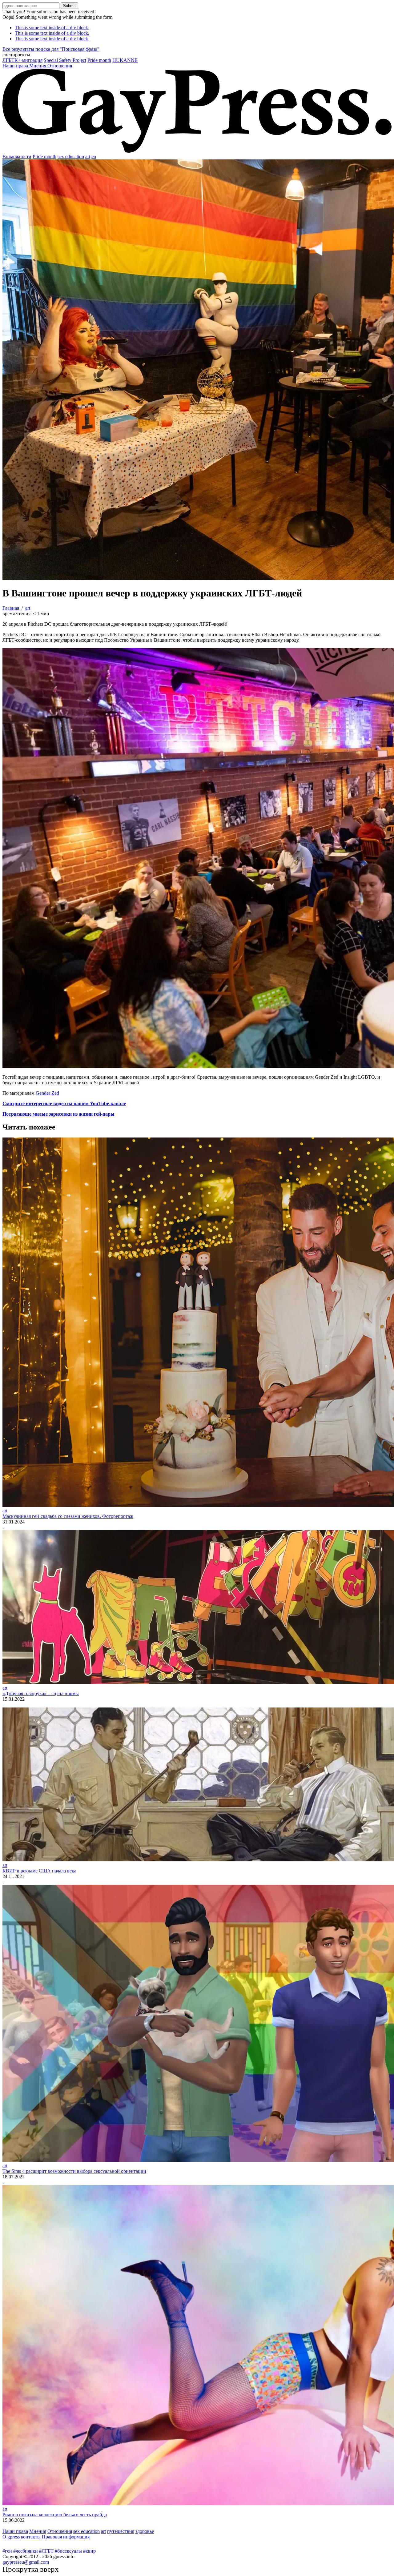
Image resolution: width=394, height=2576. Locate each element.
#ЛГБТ (46, 2551)
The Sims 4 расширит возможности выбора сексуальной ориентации (74, 2171)
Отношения (60, 66)
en (94, 156)
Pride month (99, 60)
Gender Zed (47, 1093)
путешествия (121, 2531)
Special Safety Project (65, 60)
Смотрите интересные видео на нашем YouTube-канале (64, 1103)
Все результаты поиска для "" (51, 49)
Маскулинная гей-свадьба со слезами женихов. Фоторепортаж (68, 1516)
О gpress (11, 2537)
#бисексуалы (68, 2551)
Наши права (15, 66)
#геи (7, 2551)
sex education (71, 156)
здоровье (145, 2531)
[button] (197, 55)
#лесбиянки (26, 2551)
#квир (89, 2551)
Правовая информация (66, 2537)
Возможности (17, 156)
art (88, 156)
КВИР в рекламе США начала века (39, 1871)
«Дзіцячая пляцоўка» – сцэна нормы (41, 1693)
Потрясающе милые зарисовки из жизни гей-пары (58, 1114)
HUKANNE (125, 60)
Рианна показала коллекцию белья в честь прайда (55, 2515)
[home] (197, 151)
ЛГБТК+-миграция (22, 60)
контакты (31, 2537)
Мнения (38, 66)
